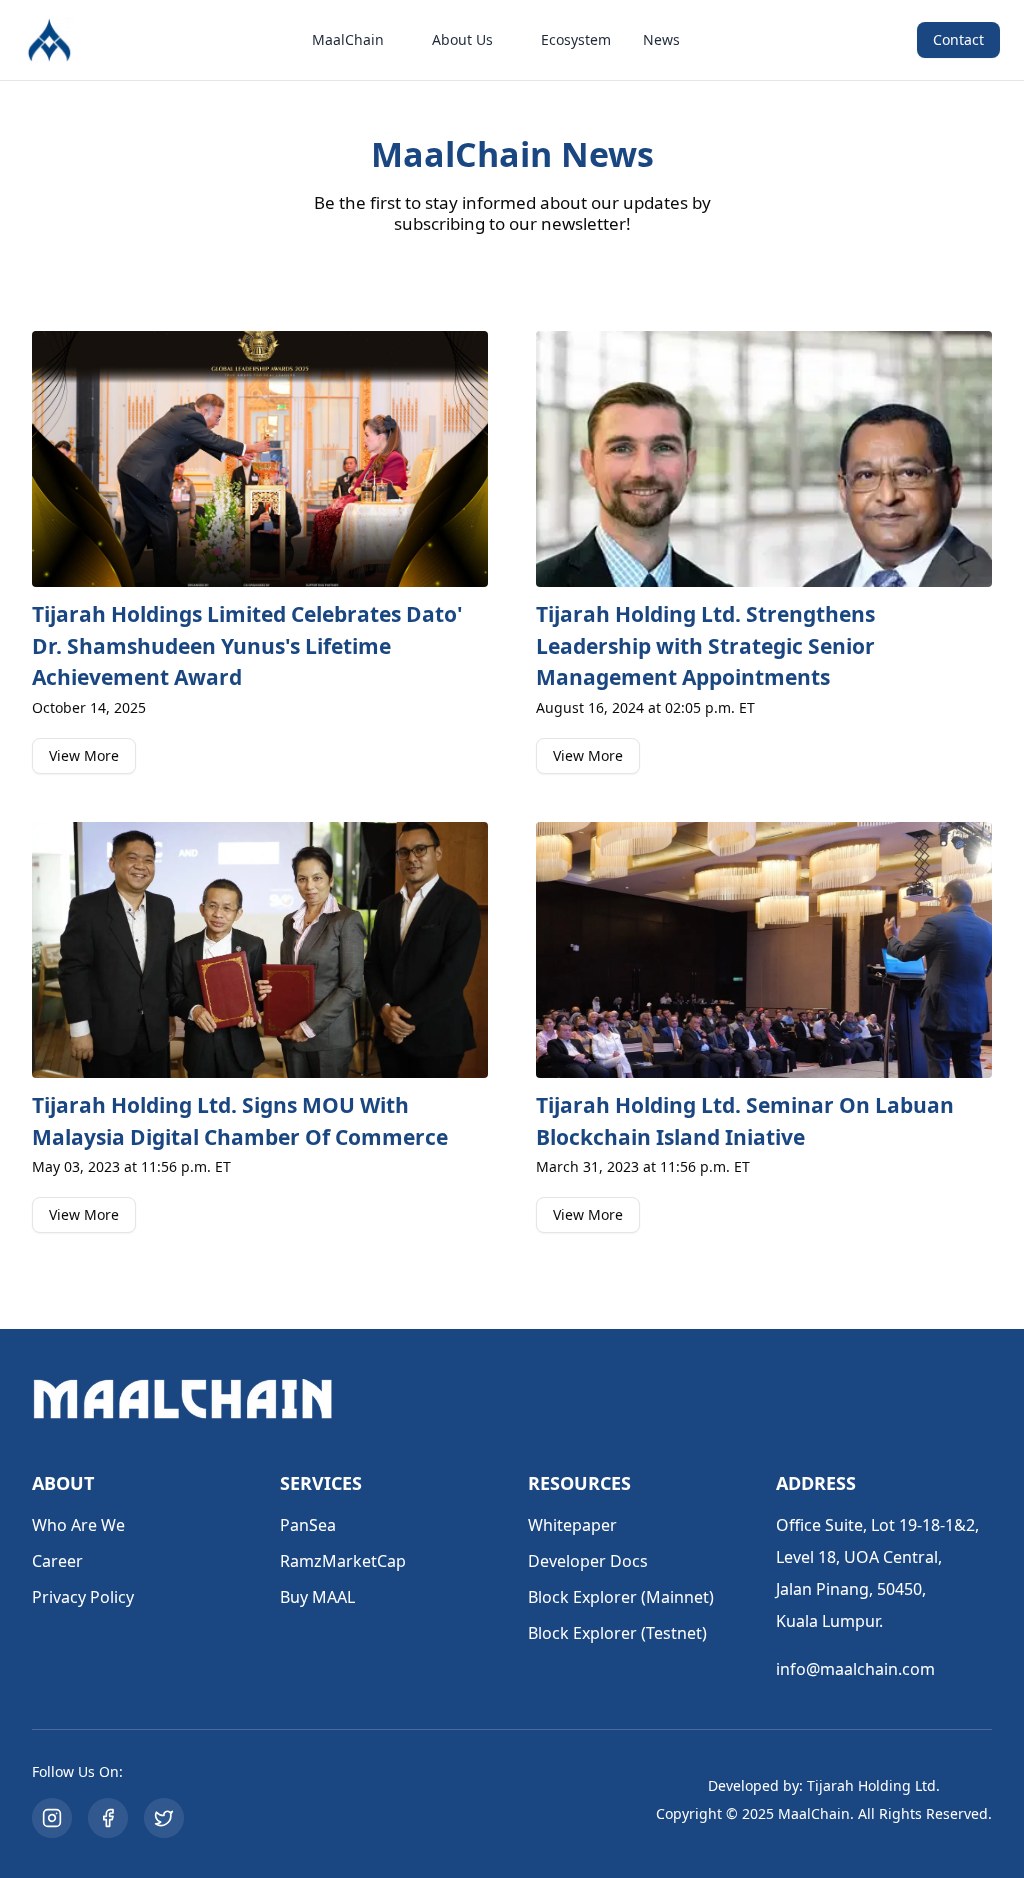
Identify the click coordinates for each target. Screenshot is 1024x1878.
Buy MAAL (317, 1597)
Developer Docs (588, 1561)
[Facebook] (108, 1818)
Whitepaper (572, 1525)
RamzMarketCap (343, 1561)
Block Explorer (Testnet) (617, 1633)
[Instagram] (52, 1818)
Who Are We (78, 1525)
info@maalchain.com (855, 1669)
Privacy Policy (83, 1597)
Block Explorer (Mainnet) (621, 1597)
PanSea (308, 1525)
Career (57, 1561)
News (661, 39)
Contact (958, 39)
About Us (462, 39)
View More (84, 755)
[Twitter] (164, 1818)
